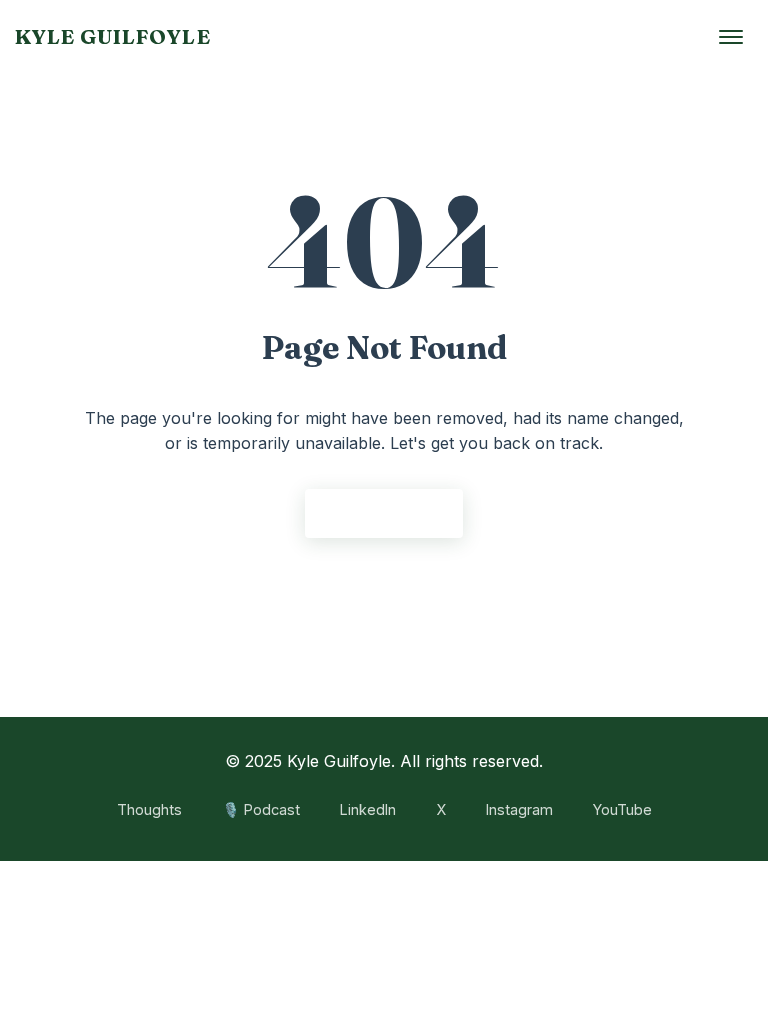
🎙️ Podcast (261, 809)
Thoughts (149, 809)
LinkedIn (368, 809)
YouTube (622, 809)
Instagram (519, 809)
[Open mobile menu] (731, 37)
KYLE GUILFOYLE (113, 36)
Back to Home (384, 513)
